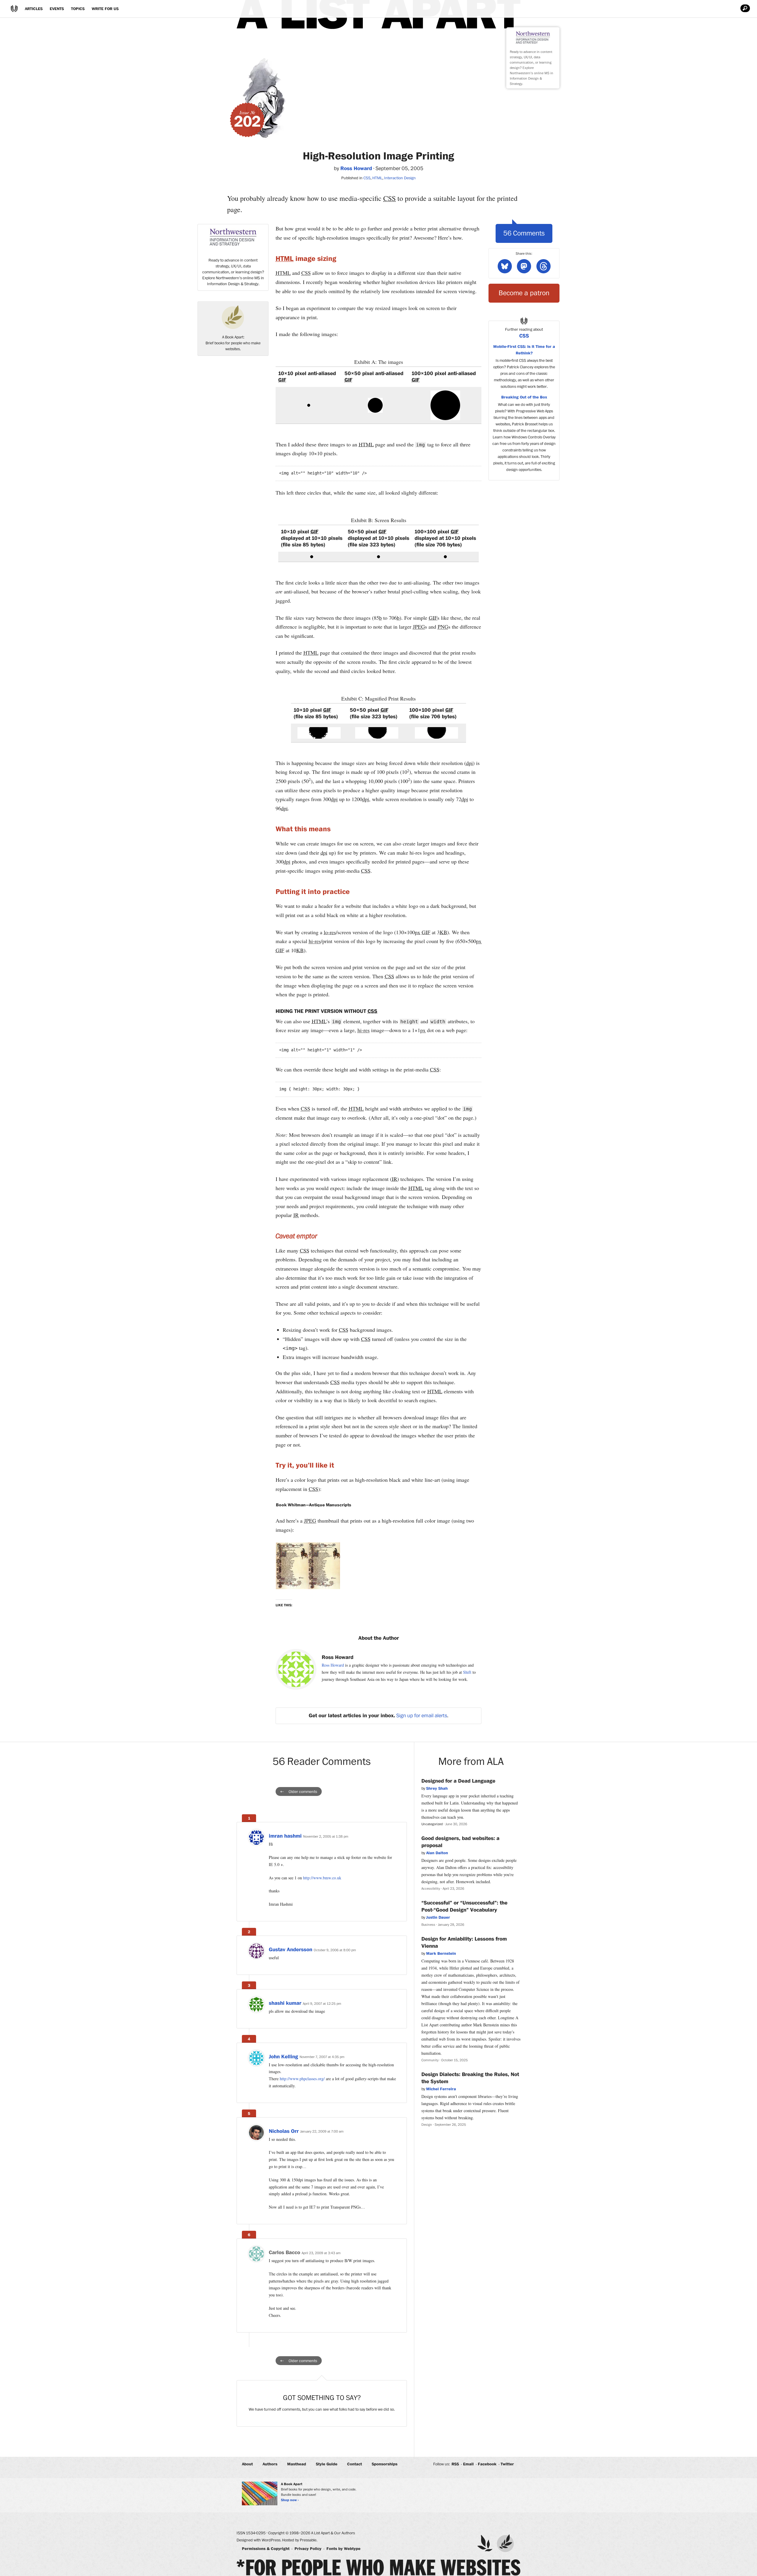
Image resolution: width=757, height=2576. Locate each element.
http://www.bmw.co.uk (322, 1878)
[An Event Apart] (485, 2543)
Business (428, 1925)
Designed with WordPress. (259, 2540)
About (247, 2464)
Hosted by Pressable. (300, 2540)
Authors (270, 2464)
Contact (355, 2464)
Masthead (297, 2464)
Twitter (507, 2464)
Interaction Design (400, 178)
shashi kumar (285, 2003)
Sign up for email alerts (422, 1716)
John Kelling (283, 2057)
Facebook (487, 2464)
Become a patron (524, 293)
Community (430, 2060)
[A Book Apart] (505, 2543)
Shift (467, 1672)
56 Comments (524, 233)
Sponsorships (385, 2464)
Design (427, 2125)
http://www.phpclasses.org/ (302, 2079)
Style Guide (327, 2464)
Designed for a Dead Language (458, 1781)
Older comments (303, 1792)
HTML (377, 178)
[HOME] (14, 9)
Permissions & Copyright (266, 2549)
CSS (367, 178)
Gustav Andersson (291, 1950)
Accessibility (431, 1889)
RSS (455, 2464)
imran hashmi (285, 1836)
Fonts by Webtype (343, 2549)
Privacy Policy (308, 2549)
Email (468, 2464)
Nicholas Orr (284, 2131)
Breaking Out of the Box (524, 397)
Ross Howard (333, 1665)
